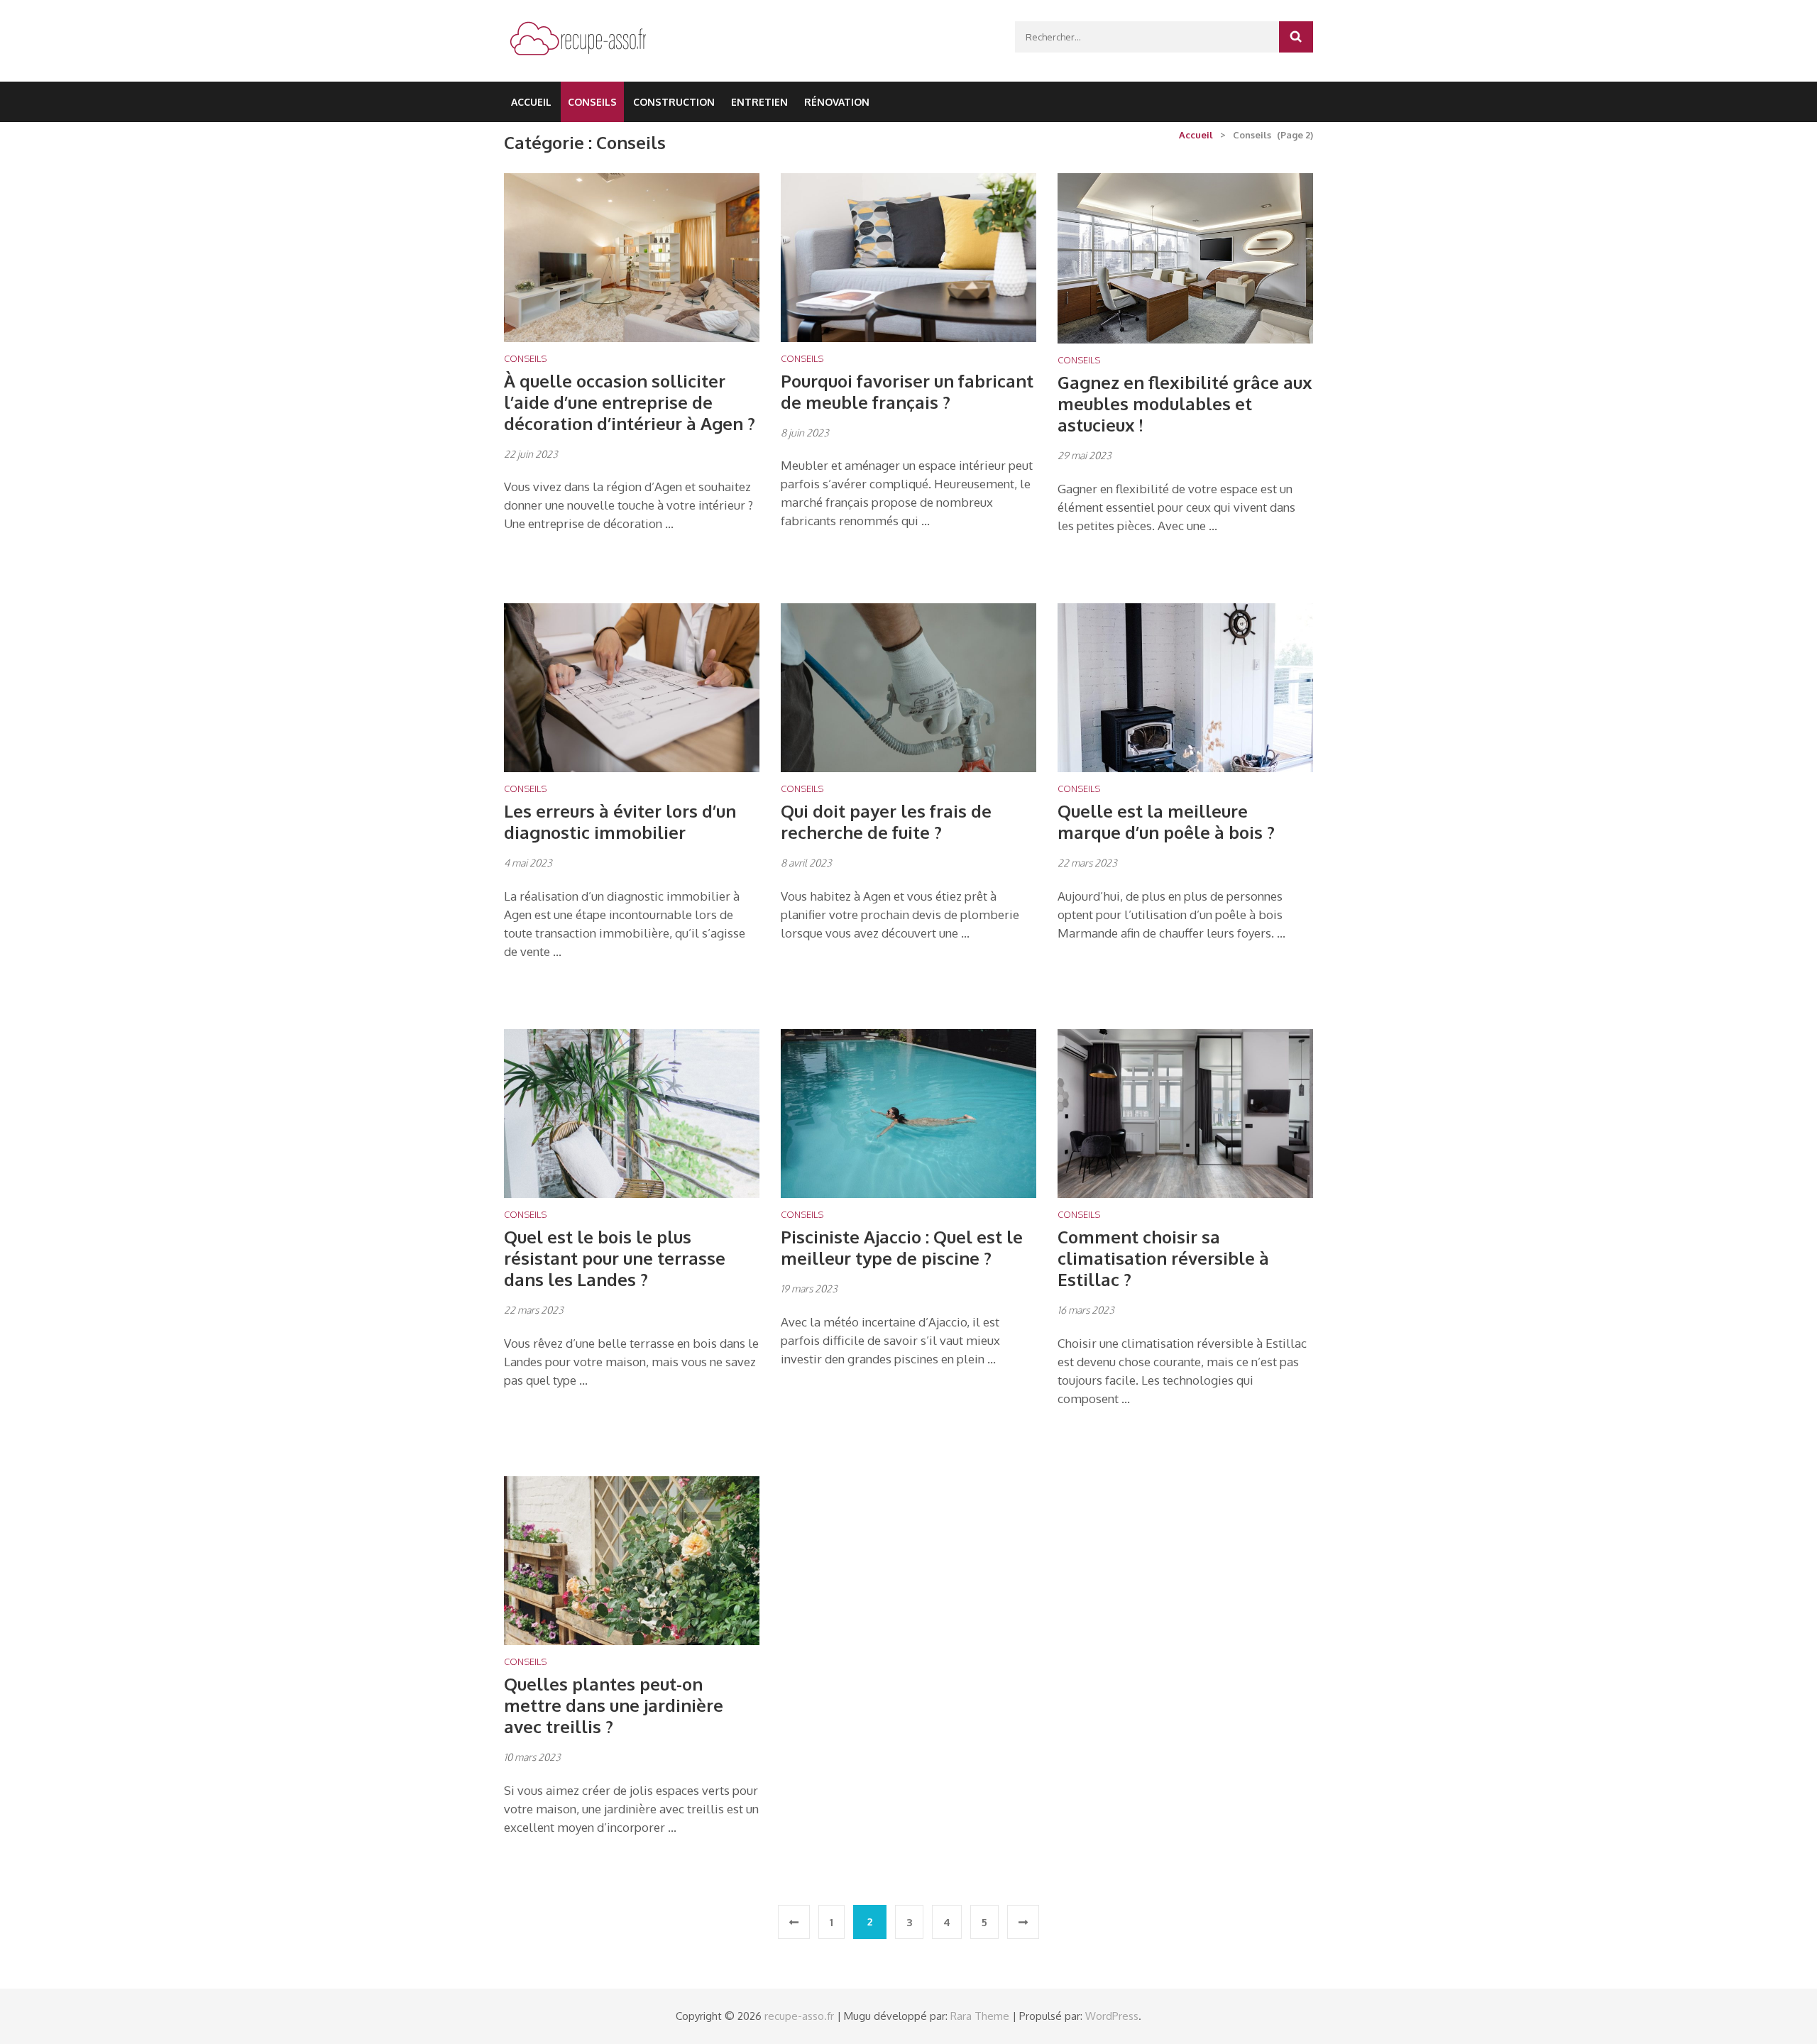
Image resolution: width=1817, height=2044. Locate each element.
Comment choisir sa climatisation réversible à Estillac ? (1163, 1258)
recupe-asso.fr (799, 2016)
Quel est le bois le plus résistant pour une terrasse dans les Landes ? (615, 1258)
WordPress (1112, 2016)
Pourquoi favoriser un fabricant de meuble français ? (907, 391)
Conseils (592, 102)
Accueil (531, 102)
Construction (674, 102)
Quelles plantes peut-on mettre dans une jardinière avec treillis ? (614, 1705)
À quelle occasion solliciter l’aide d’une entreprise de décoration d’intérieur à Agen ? (630, 402)
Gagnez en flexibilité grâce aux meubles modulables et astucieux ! (1185, 403)
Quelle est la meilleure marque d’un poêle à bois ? (1166, 822)
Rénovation (837, 102)
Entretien (759, 102)
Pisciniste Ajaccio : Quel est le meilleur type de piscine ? (902, 1247)
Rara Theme (980, 2016)
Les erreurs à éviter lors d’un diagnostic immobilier (620, 822)
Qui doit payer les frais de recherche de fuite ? (886, 822)
